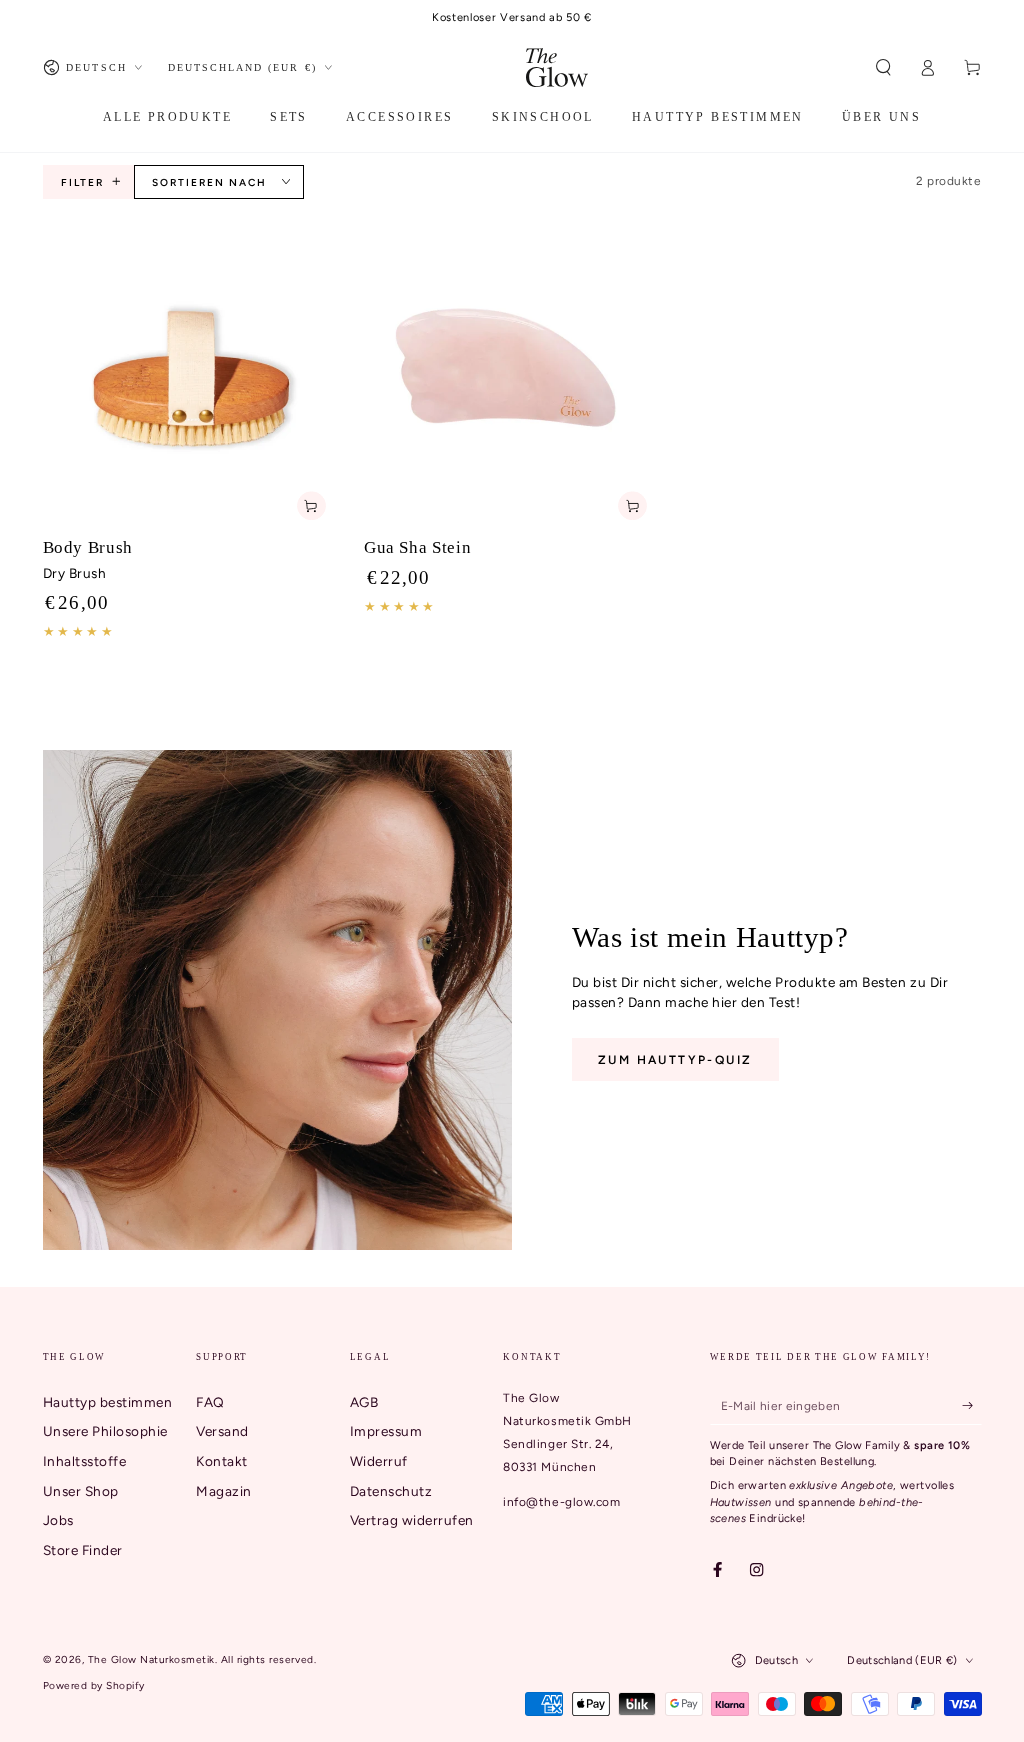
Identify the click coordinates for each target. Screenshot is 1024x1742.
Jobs (58, 1520)
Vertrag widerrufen (412, 1520)
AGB (364, 1402)
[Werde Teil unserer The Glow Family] (972, 1405)
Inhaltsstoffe (85, 1461)
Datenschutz (391, 1491)
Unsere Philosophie (105, 1431)
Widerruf (379, 1461)
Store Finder (83, 1550)
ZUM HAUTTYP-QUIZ (675, 1060)
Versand (222, 1431)
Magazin (224, 1491)
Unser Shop (81, 1491)
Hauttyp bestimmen (108, 1402)
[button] (884, 67)
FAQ (210, 1402)
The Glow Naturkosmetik (151, 1659)
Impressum (386, 1431)
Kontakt (222, 1461)
